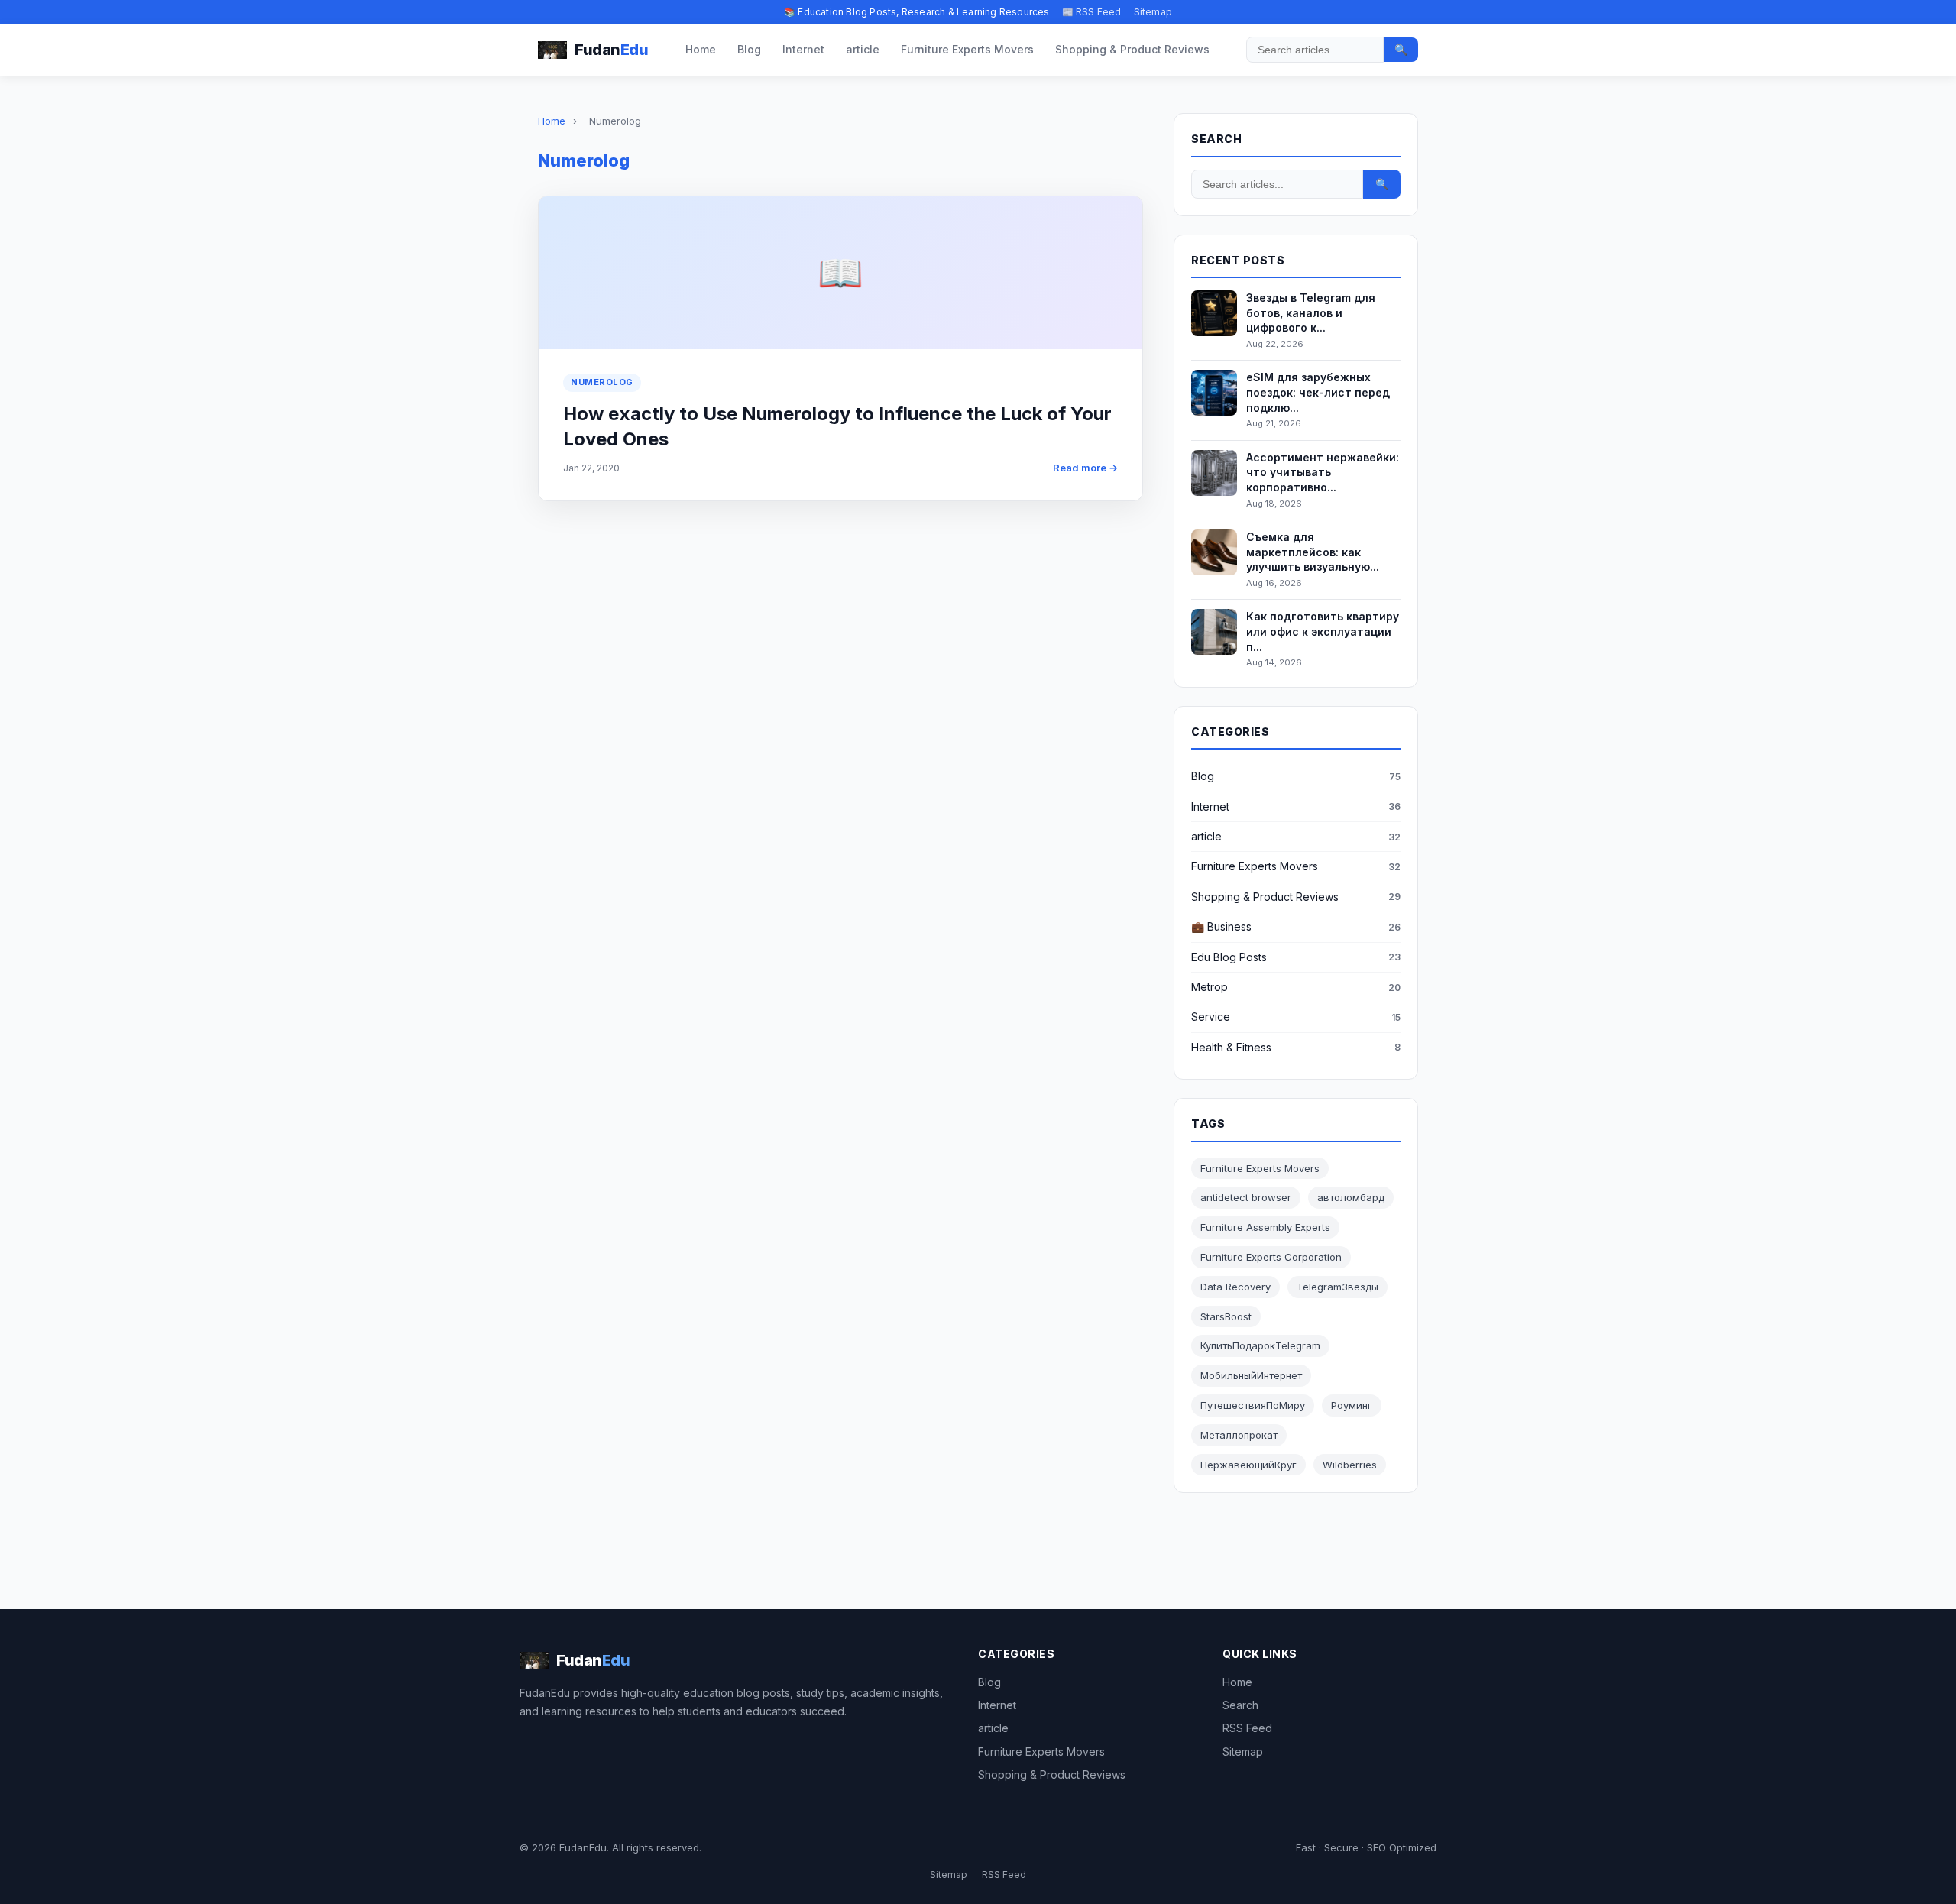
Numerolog (602, 382)
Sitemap (1153, 12)
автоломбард (1351, 1197)
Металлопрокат (1239, 1435)
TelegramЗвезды (1337, 1287)
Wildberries (1350, 1465)
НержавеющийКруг (1248, 1465)
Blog (749, 49)
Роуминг (1352, 1405)
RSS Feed (1247, 1728)
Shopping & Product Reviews (1132, 49)
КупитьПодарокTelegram (1260, 1345)
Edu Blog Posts (1229, 957)
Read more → (1085, 468)
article (863, 49)
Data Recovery (1235, 1287)
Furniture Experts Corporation (1271, 1257)
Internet (803, 49)
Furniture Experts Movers (967, 49)
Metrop (1210, 987)
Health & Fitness (1231, 1047)
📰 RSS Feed (1092, 12)
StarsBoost (1226, 1316)
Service (1211, 1017)
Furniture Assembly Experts (1265, 1227)
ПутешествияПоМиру (1253, 1405)
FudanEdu (583, 1847)
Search (1240, 1705)
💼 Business (1221, 926)
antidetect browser (1246, 1197)
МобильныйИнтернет (1251, 1375)
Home (701, 49)
